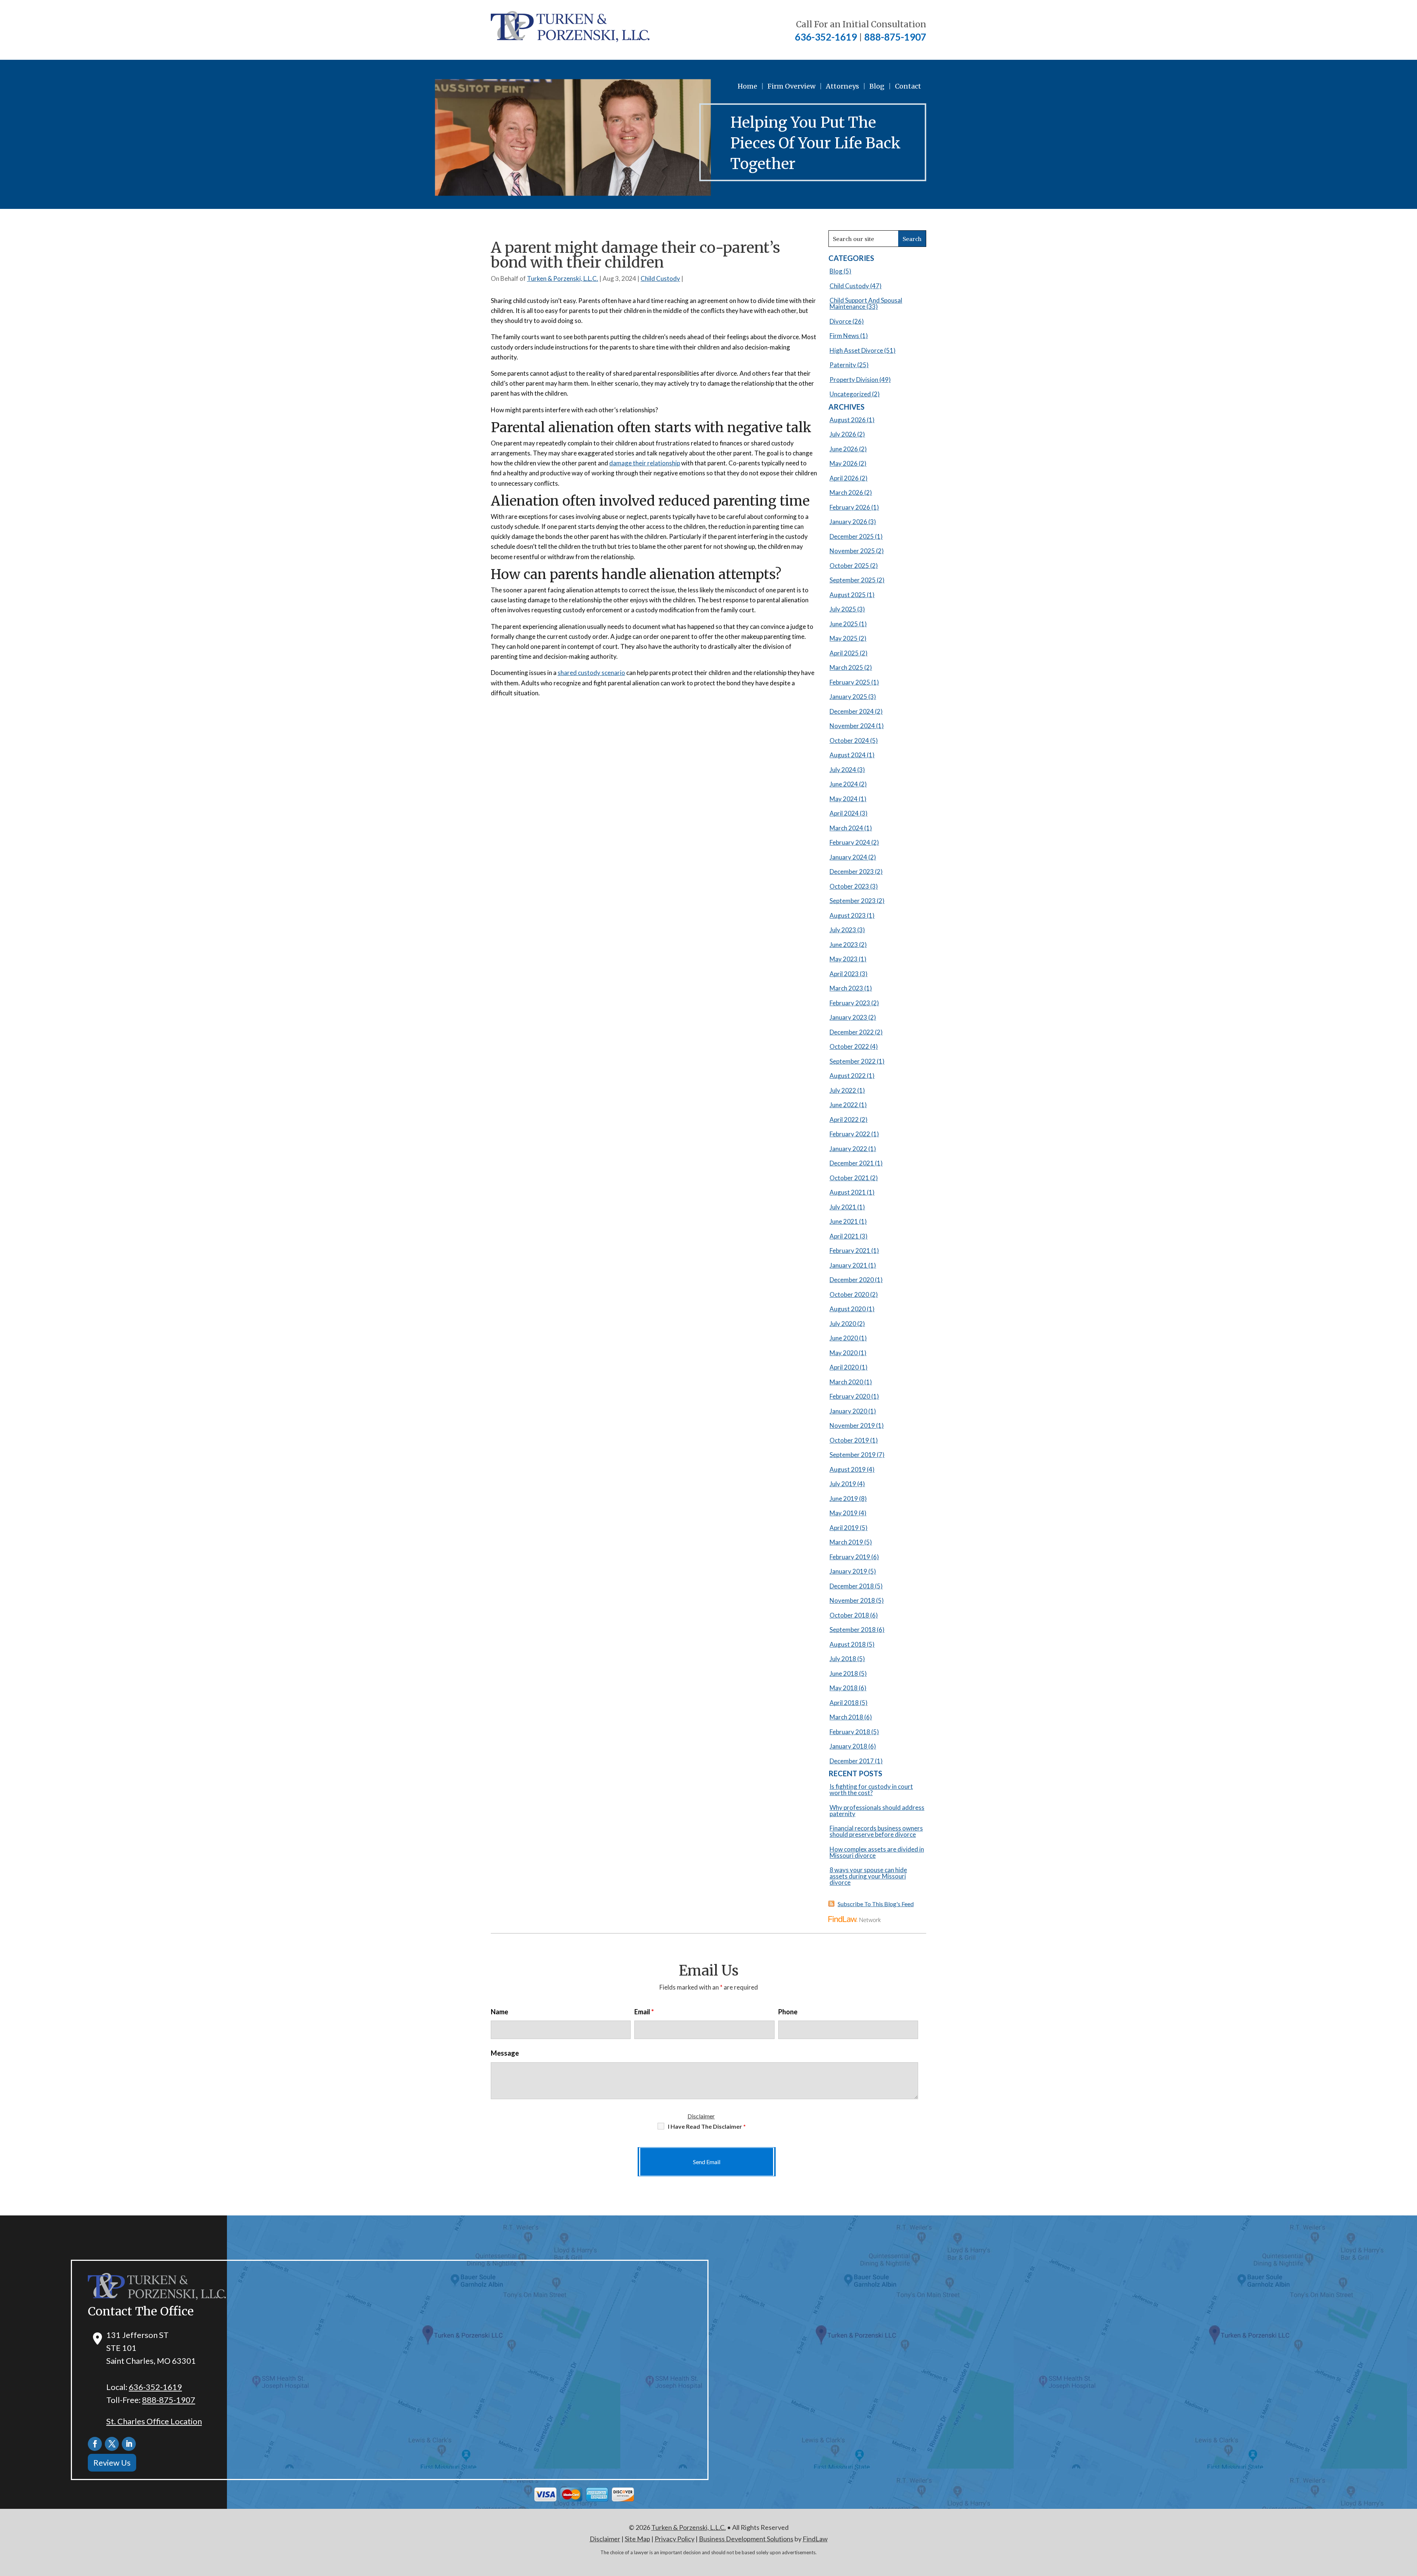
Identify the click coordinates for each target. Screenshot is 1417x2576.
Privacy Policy (675, 2539)
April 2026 (844, 478)
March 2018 (846, 1717)
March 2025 (846, 667)
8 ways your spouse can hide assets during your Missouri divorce (868, 1876)
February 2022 (850, 1134)
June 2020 (844, 1338)
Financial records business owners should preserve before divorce (876, 1831)
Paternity (843, 365)
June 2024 (844, 784)
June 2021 (844, 1221)
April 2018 (844, 1703)
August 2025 (848, 595)
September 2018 (853, 1630)
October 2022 (849, 1046)
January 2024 (848, 857)
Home (747, 86)
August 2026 (848, 420)
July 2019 (843, 1484)
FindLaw (815, 2539)
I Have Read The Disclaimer (707, 2126)
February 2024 (850, 842)
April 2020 (844, 1367)
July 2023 (843, 930)
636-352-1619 (826, 37)
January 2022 (848, 1149)
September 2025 (853, 580)
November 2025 (852, 551)
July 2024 (843, 770)
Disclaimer (701, 2116)
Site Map (637, 2539)
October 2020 (849, 1294)
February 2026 (850, 507)
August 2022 (848, 1076)
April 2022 (844, 1120)
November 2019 (852, 1425)
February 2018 (850, 1732)
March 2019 (846, 1542)
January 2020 (848, 1411)
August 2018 (848, 1644)
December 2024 (852, 711)
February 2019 (850, 1557)
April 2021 (844, 1236)
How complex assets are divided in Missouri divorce (877, 1852)
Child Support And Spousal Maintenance (866, 303)
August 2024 (848, 755)
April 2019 (844, 1528)
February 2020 (850, 1396)
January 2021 (848, 1265)
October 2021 (849, 1178)
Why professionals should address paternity (877, 1811)
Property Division (854, 380)
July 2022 (843, 1090)
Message (505, 2053)
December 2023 (852, 872)
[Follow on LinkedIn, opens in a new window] (129, 2444)
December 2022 (852, 1032)
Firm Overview (792, 86)
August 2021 (848, 1192)
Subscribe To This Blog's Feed (876, 1904)
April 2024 (844, 813)
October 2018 (849, 1615)
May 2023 (844, 959)
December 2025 (852, 536)
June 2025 (844, 624)
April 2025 (844, 653)
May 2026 (844, 463)
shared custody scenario (591, 673)
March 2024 (846, 828)
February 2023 (850, 1003)
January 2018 (848, 1746)
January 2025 (848, 697)
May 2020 (844, 1353)
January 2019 (848, 1571)
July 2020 (843, 1324)
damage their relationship (645, 463)
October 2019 (849, 1440)
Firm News (844, 336)
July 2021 (843, 1207)
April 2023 (844, 974)
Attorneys (842, 86)
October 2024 (849, 741)
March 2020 (846, 1382)
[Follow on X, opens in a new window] (112, 2444)
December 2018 (852, 1586)
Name (499, 2012)
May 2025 (844, 638)
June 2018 (844, 1673)
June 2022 (844, 1105)
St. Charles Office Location (154, 2421)
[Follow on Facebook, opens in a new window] (95, 2444)
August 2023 (848, 915)
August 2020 (848, 1309)
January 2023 (848, 1017)
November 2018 (852, 1600)
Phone (788, 2012)
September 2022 (853, 1061)
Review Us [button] (112, 2463)
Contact (908, 86)
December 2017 (852, 1761)
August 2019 (848, 1469)
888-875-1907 (895, 37)
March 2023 (846, 988)
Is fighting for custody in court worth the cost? (871, 1790)
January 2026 (848, 522)
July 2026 (843, 434)
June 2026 (844, 449)
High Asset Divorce (856, 350)
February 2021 (850, 1251)
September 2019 (853, 1455)
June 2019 (844, 1499)
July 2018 (843, 1659)
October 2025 (849, 566)
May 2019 (844, 1513)
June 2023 (844, 945)
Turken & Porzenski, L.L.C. (563, 278)
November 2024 (852, 726)
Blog (877, 86)
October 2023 (849, 886)
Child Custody (660, 278)
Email (644, 2012)
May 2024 (844, 799)
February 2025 (850, 682)
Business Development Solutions (746, 2539)
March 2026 (846, 493)
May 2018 (844, 1688)
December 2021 (852, 1163)
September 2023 (853, 901)
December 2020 (852, 1280)
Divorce (840, 321)
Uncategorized (850, 394)
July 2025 (843, 609)
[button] (1410, 2522)
